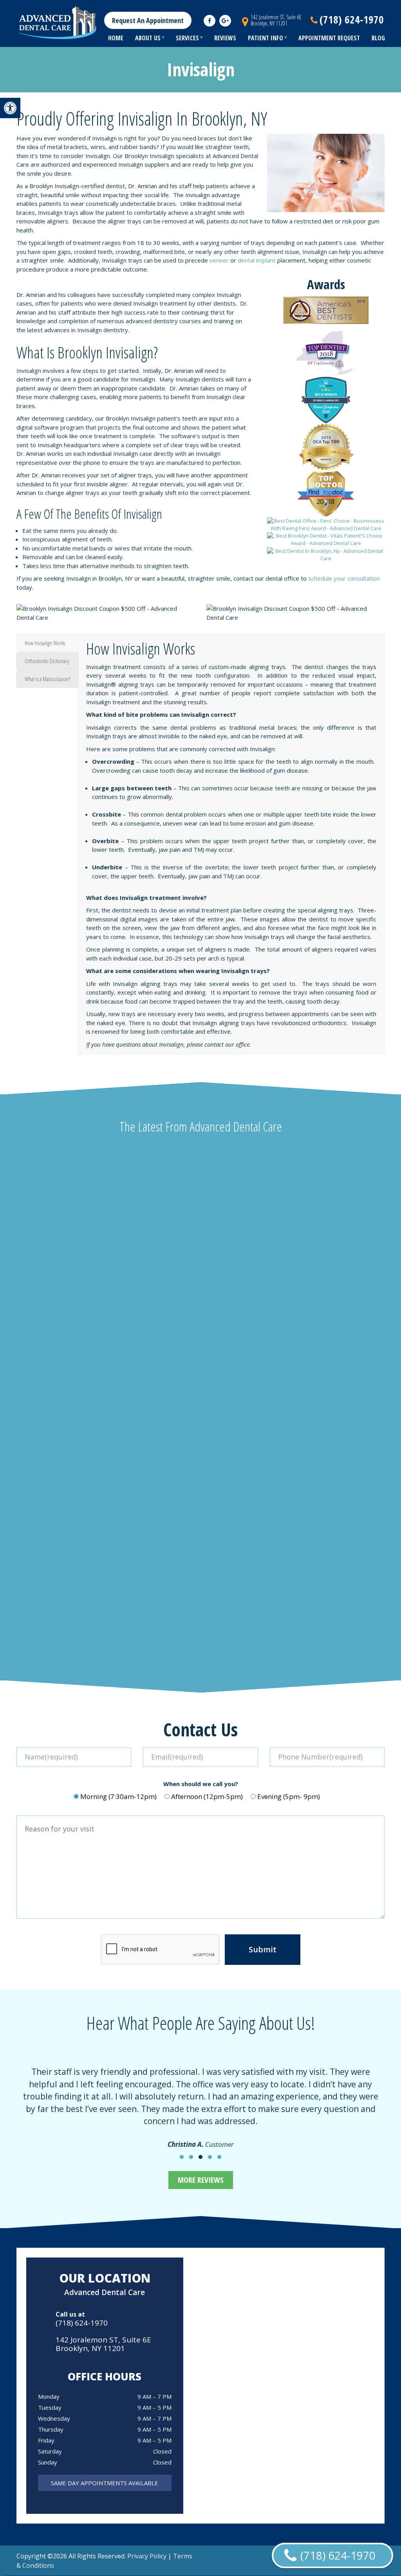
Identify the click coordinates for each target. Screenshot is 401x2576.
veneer (219, 260)
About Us (148, 38)
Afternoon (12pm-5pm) (207, 1796)
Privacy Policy (147, 2556)
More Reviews (201, 2180)
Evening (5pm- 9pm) (289, 1796)
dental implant (257, 260)
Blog (378, 38)
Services (187, 38)
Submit (263, 1949)
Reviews (225, 38)
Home (116, 38)
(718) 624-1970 (82, 2323)
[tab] (47, 643)
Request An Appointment (148, 20)
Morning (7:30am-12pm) (118, 1796)
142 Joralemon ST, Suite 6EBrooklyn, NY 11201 (276, 20)
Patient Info (266, 38)
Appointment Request (329, 38)
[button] (10, 108)
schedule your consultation (344, 578)
